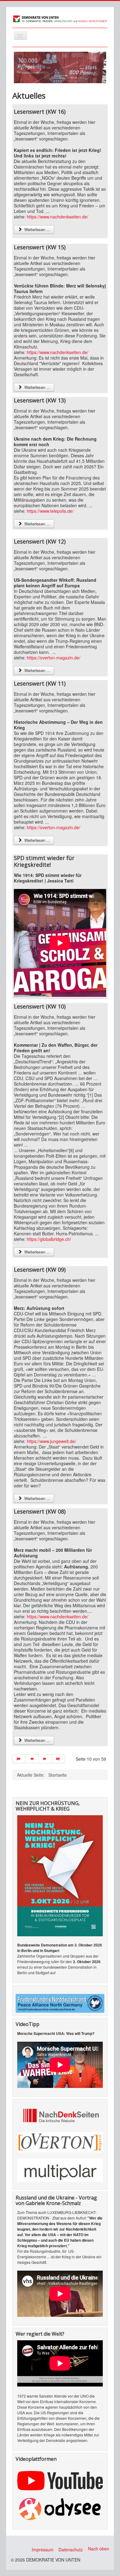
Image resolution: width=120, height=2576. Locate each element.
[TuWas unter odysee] (60, 2508)
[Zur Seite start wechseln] (19, 1759)
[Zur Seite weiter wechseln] (45, 1759)
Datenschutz (71, 2550)
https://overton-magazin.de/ (54, 658)
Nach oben (99, 2549)
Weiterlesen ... (37, 229)
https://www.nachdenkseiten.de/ (58, 217)
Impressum (43, 2550)
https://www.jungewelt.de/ (51, 1441)
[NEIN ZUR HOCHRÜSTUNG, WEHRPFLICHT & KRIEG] (60, 1875)
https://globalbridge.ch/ (49, 1239)
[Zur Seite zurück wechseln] (32, 1759)
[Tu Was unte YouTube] (60, 2480)
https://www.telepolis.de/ (50, 511)
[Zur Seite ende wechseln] (59, 1759)
